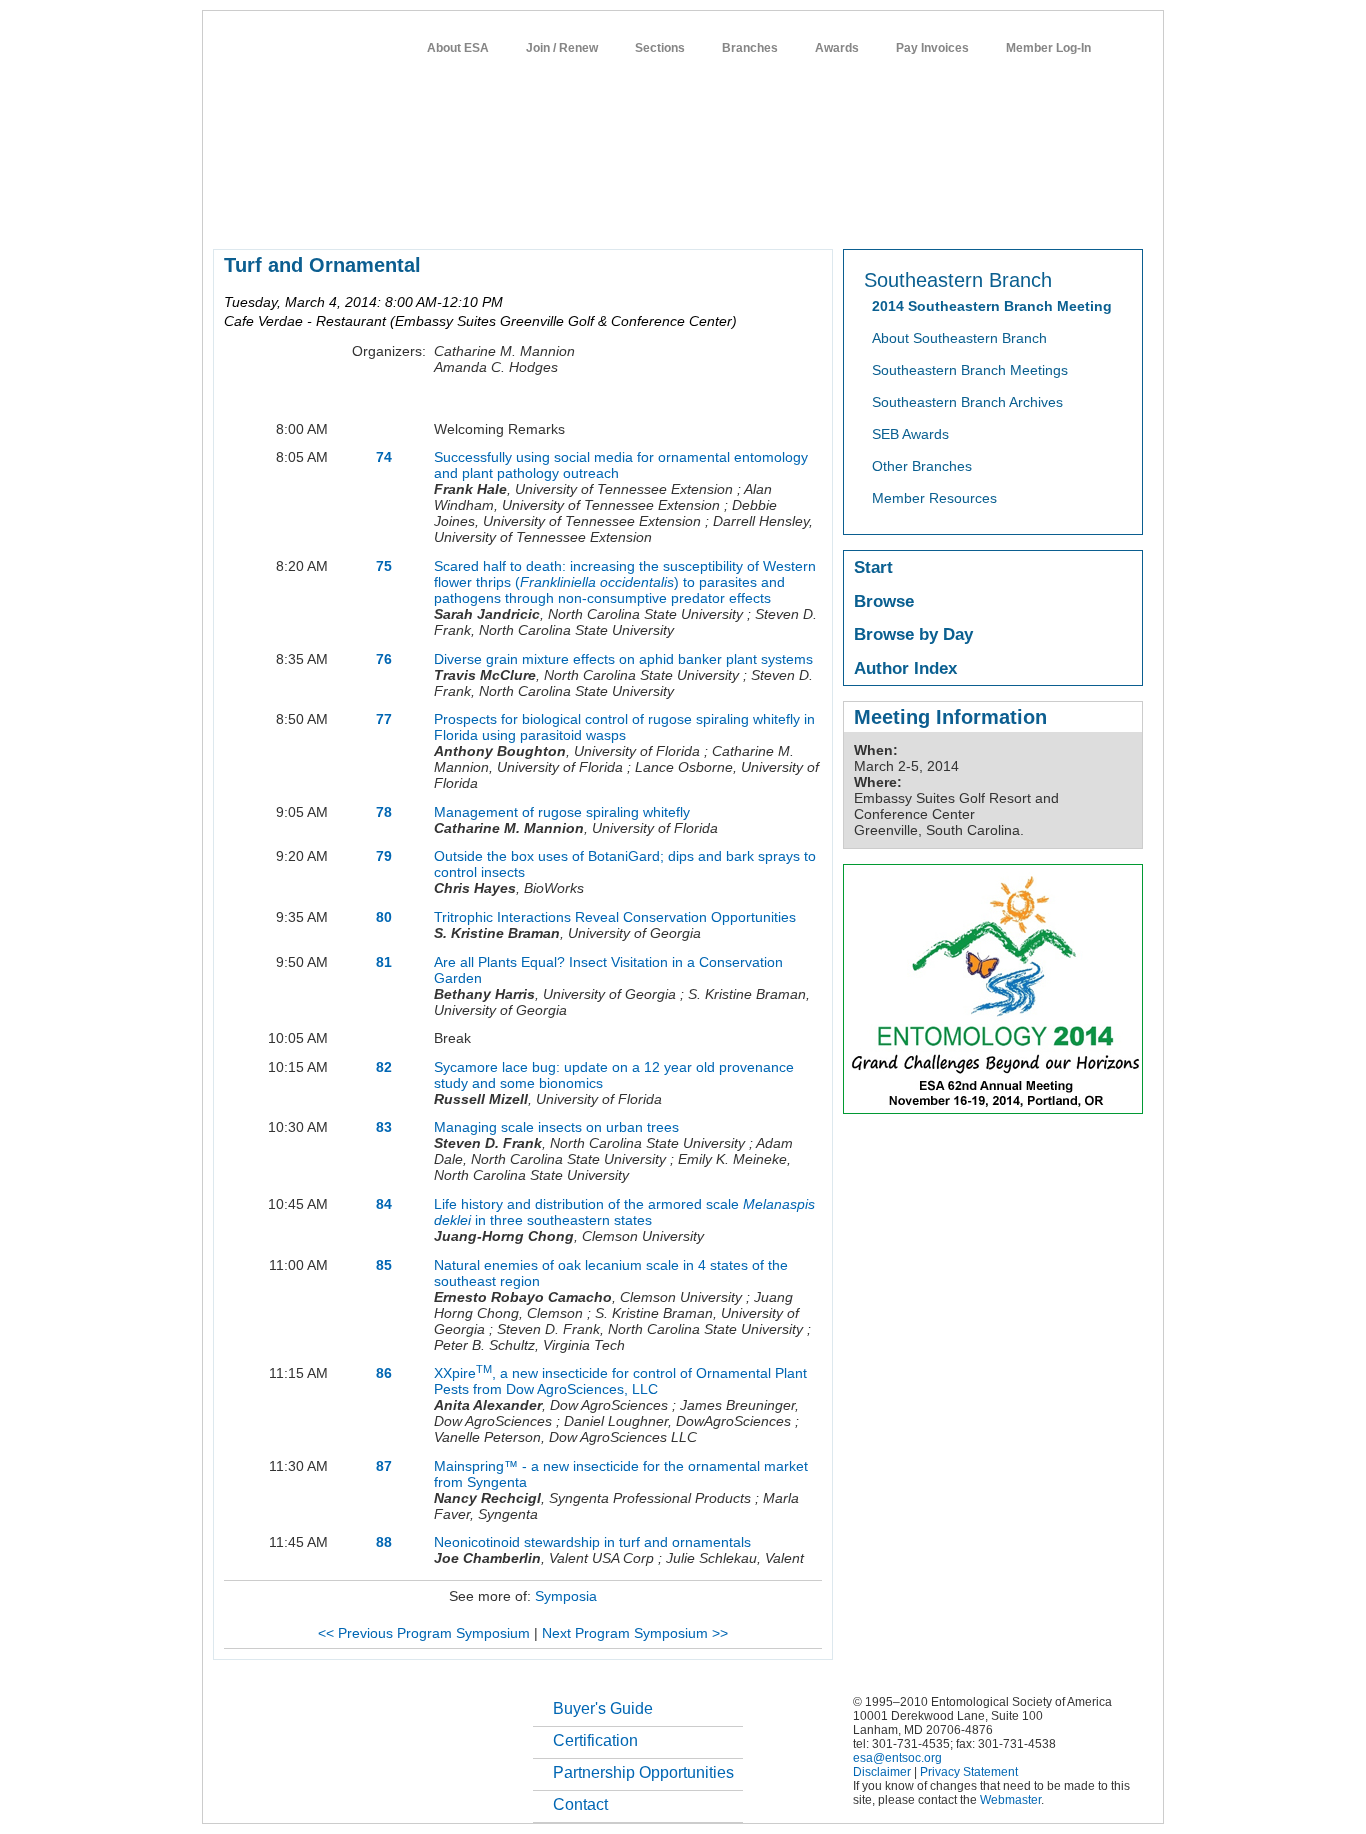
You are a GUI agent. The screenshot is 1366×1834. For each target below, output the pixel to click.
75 (384, 566)
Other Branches (922, 466)
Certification (595, 1740)
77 (384, 719)
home (230, 214)
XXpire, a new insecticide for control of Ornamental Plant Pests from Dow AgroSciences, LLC (620, 1381)
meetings (550, 214)
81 (384, 962)
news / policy (726, 214)
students (810, 214)
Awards (837, 48)
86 (384, 1373)
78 (384, 812)
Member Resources (934, 498)
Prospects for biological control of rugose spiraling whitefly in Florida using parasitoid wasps (624, 727)
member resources (447, 214)
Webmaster (1010, 1800)
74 (384, 457)
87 (384, 1466)
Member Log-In (1048, 48)
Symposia (566, 1596)
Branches (750, 48)
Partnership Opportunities (643, 1772)
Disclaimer (882, 1772)
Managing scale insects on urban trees (556, 1127)
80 (384, 917)
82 (384, 1067)
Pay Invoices (932, 48)
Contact (580, 1804)
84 (384, 1204)
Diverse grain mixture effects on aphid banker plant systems (623, 659)
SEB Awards (910, 434)
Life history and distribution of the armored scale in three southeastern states (624, 1212)
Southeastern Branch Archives (967, 402)
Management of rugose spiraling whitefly (562, 812)
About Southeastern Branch (959, 338)
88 (384, 1542)
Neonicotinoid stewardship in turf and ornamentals (592, 1542)
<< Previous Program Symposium (424, 1633)
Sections (660, 48)
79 (384, 856)
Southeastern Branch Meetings (970, 370)
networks (950, 214)
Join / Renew (562, 48)
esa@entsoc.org (897, 1758)
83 (384, 1127)
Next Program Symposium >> (635, 1633)
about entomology (319, 214)
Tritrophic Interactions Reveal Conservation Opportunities (615, 917)
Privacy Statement (969, 1772)
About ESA (458, 48)
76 (384, 659)
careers (879, 214)
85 (384, 1265)
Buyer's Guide (603, 1708)
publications (633, 214)
